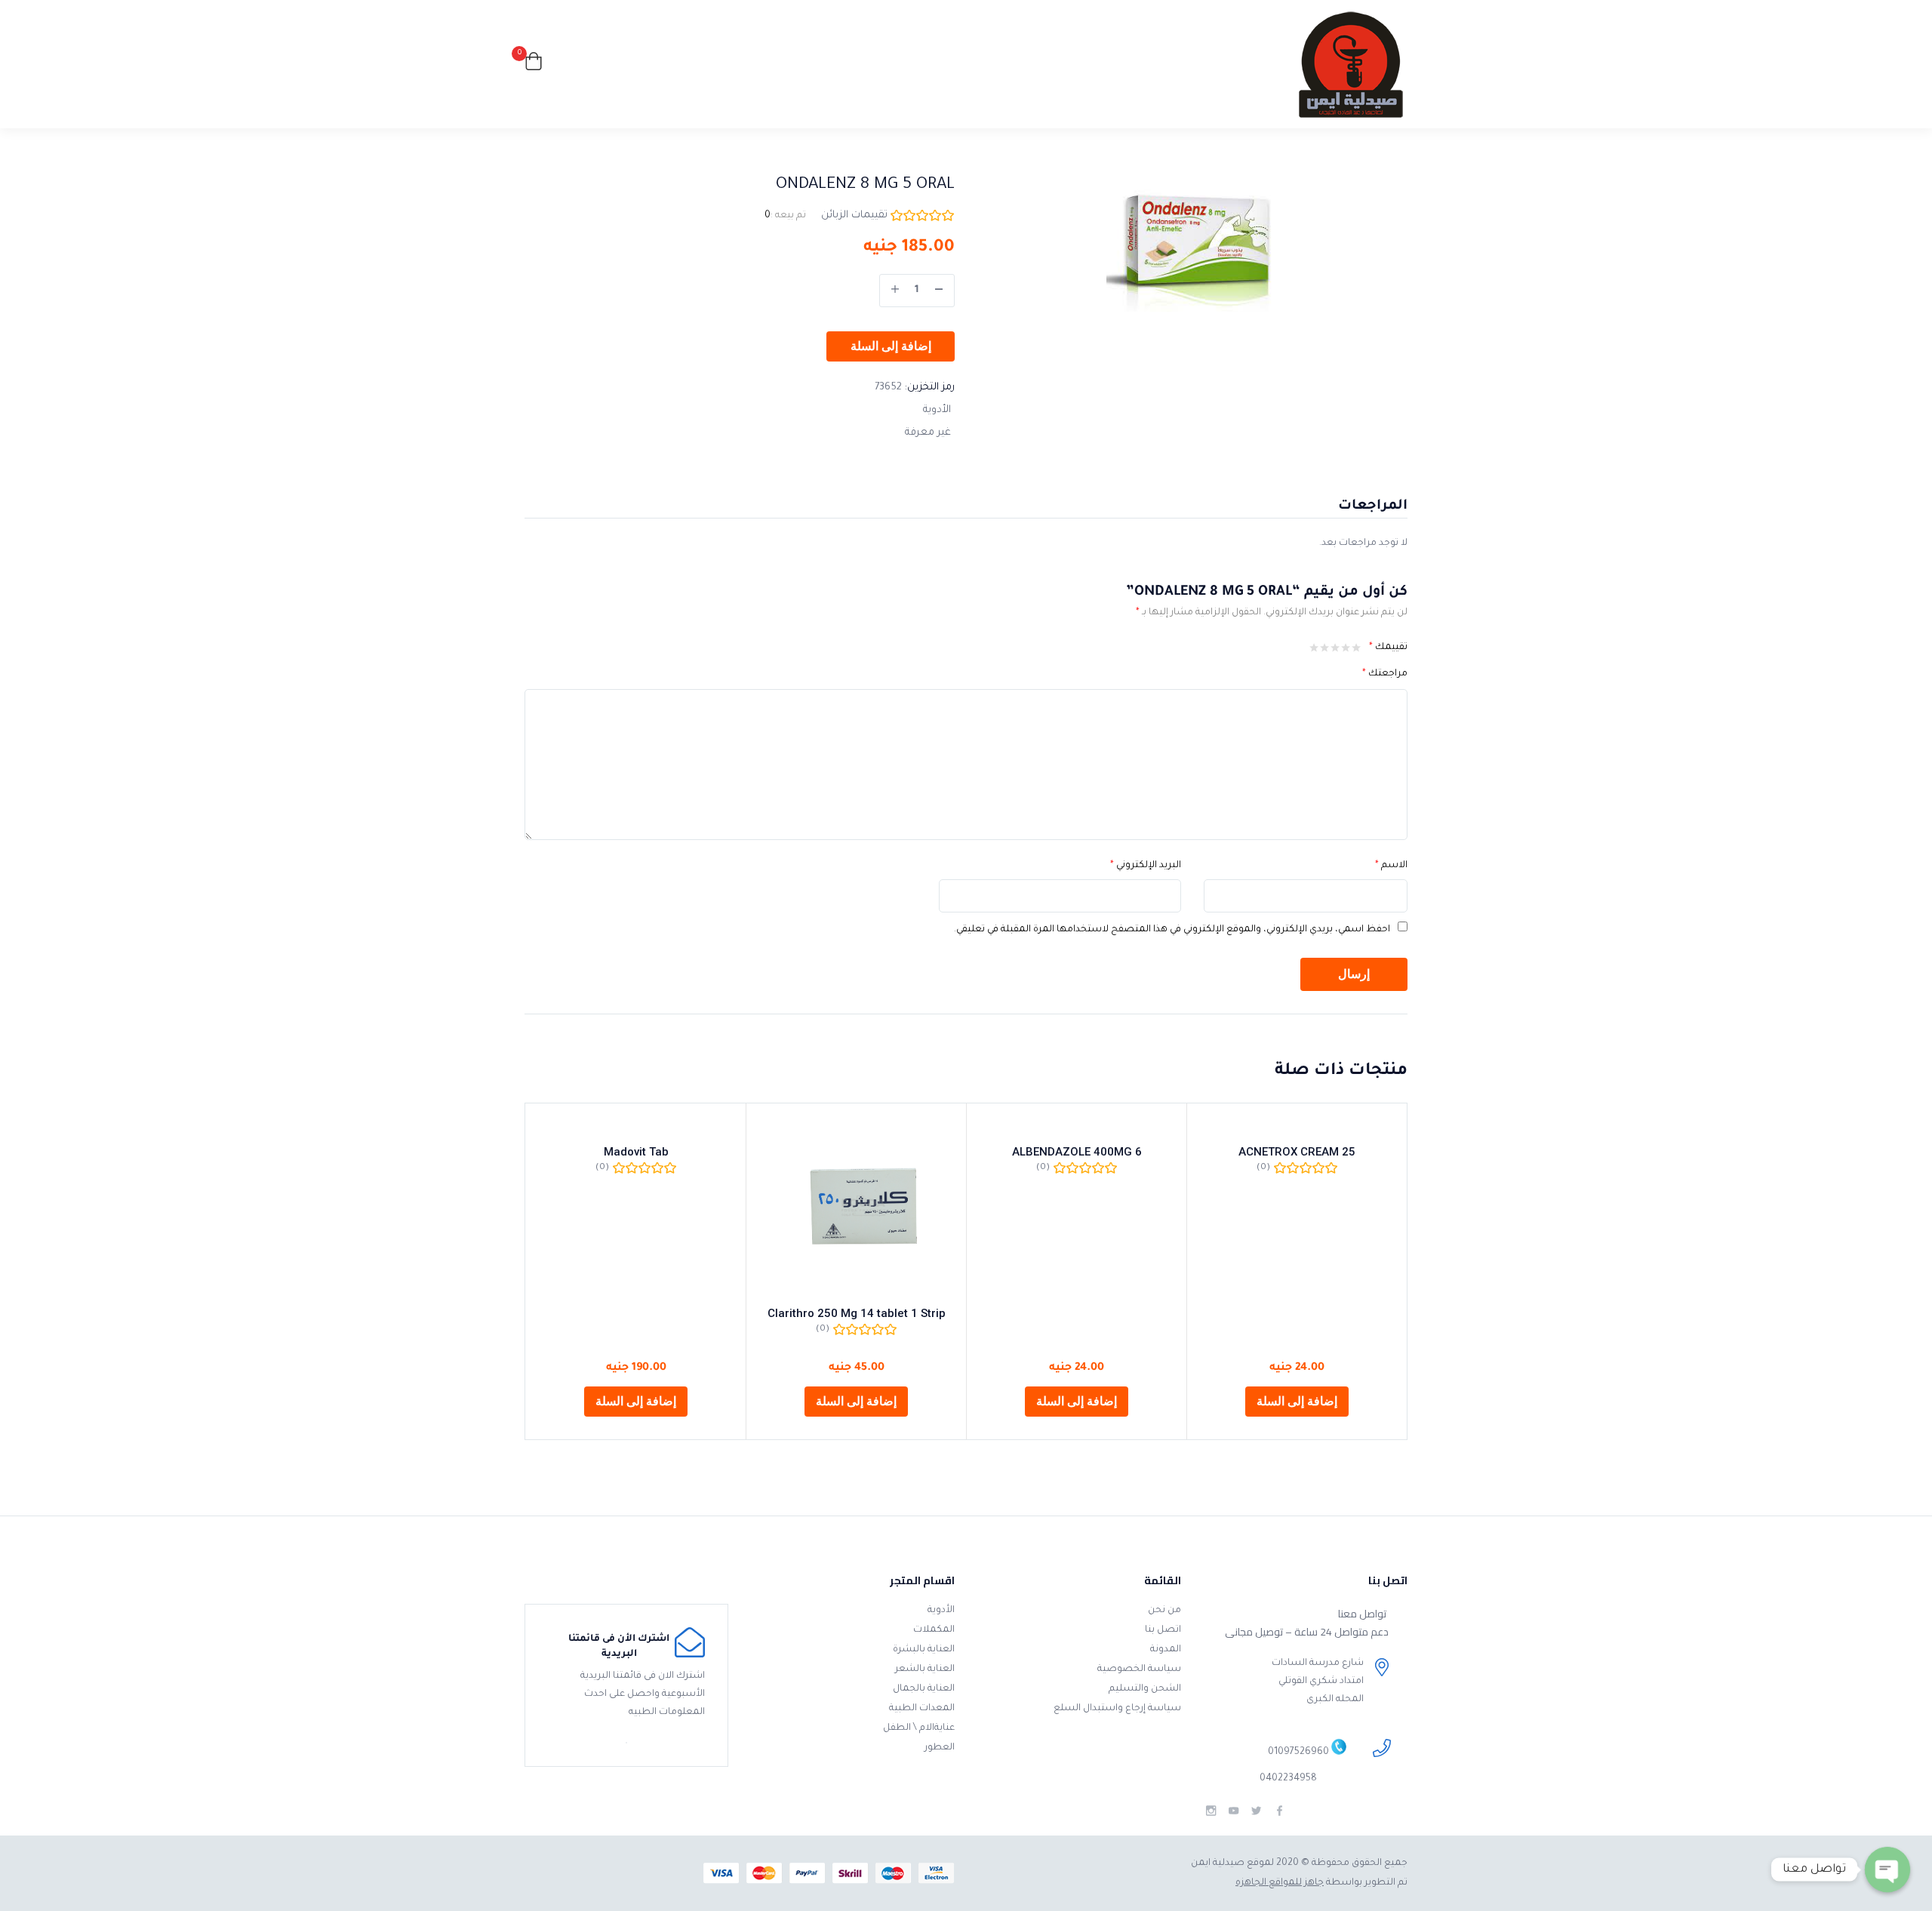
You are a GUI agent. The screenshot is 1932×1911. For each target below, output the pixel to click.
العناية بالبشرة (924, 1650)
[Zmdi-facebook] (1280, 1811)
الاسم (1391, 866)
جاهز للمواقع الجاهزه (1280, 1883)
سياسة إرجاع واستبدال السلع (1117, 1709)
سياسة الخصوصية (1139, 1669)
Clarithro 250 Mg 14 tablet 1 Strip (857, 1313)
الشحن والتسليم (1145, 1689)
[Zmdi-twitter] (1256, 1811)
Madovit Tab (636, 1152)
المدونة (1166, 1650)
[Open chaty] (1887, 1869)
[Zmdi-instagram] (1211, 1811)
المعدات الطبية (922, 1709)
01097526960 (1298, 1753)
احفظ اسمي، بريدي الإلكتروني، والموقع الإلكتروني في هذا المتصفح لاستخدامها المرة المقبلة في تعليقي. (1172, 930)
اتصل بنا (1163, 1630)
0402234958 (1288, 1779)
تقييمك (1388, 648)
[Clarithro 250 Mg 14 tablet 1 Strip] (856, 1206)
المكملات (934, 1630)
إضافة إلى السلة (891, 346)
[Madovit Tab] (636, 1125)
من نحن (1164, 1611)
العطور (940, 1748)
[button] (534, 65)
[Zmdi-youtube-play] (1234, 1811)
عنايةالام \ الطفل (919, 1728)
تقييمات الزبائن (854, 215)
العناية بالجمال (924, 1689)
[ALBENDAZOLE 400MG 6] (1077, 1125)
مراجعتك (1385, 674)
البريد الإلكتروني (1146, 866)
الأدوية (937, 410)
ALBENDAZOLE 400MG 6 (1077, 1152)
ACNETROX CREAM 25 (1297, 1152)
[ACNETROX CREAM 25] (1297, 1125)
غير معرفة (928, 433)
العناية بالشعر (925, 1669)
